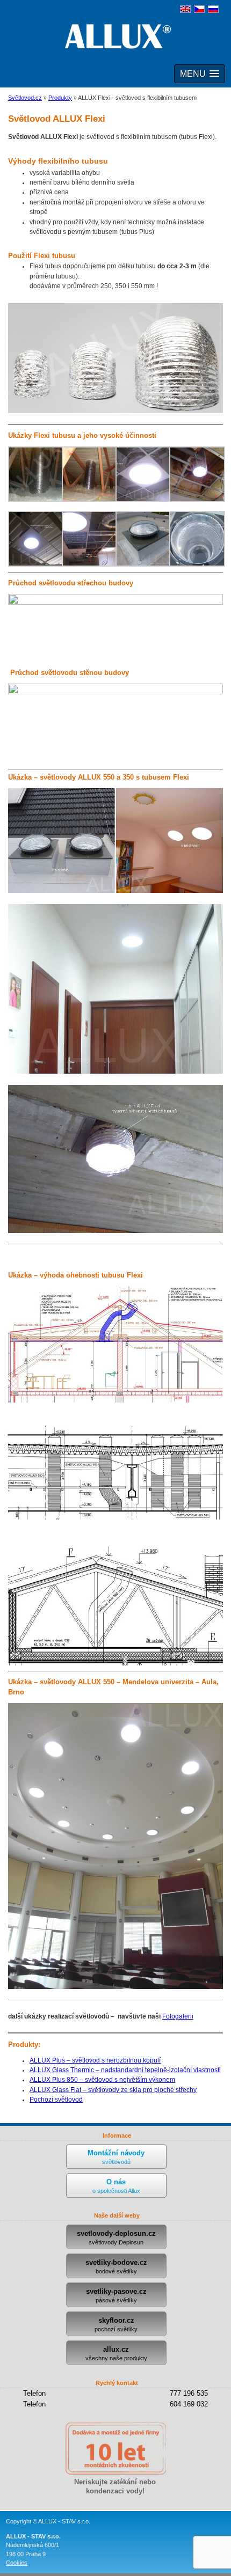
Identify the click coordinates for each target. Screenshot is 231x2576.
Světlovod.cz (25, 98)
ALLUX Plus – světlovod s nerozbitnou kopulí (95, 2060)
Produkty (60, 98)
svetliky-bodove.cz (116, 2266)
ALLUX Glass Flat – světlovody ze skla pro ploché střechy (113, 2090)
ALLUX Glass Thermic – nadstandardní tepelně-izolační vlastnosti (125, 2070)
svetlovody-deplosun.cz (116, 2237)
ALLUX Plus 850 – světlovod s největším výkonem (102, 2080)
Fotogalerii (178, 2016)
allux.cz (116, 2353)
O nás (116, 2186)
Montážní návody (116, 2157)
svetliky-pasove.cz (116, 2295)
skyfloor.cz (116, 2324)
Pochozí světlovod (56, 2100)
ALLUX (115, 36)
